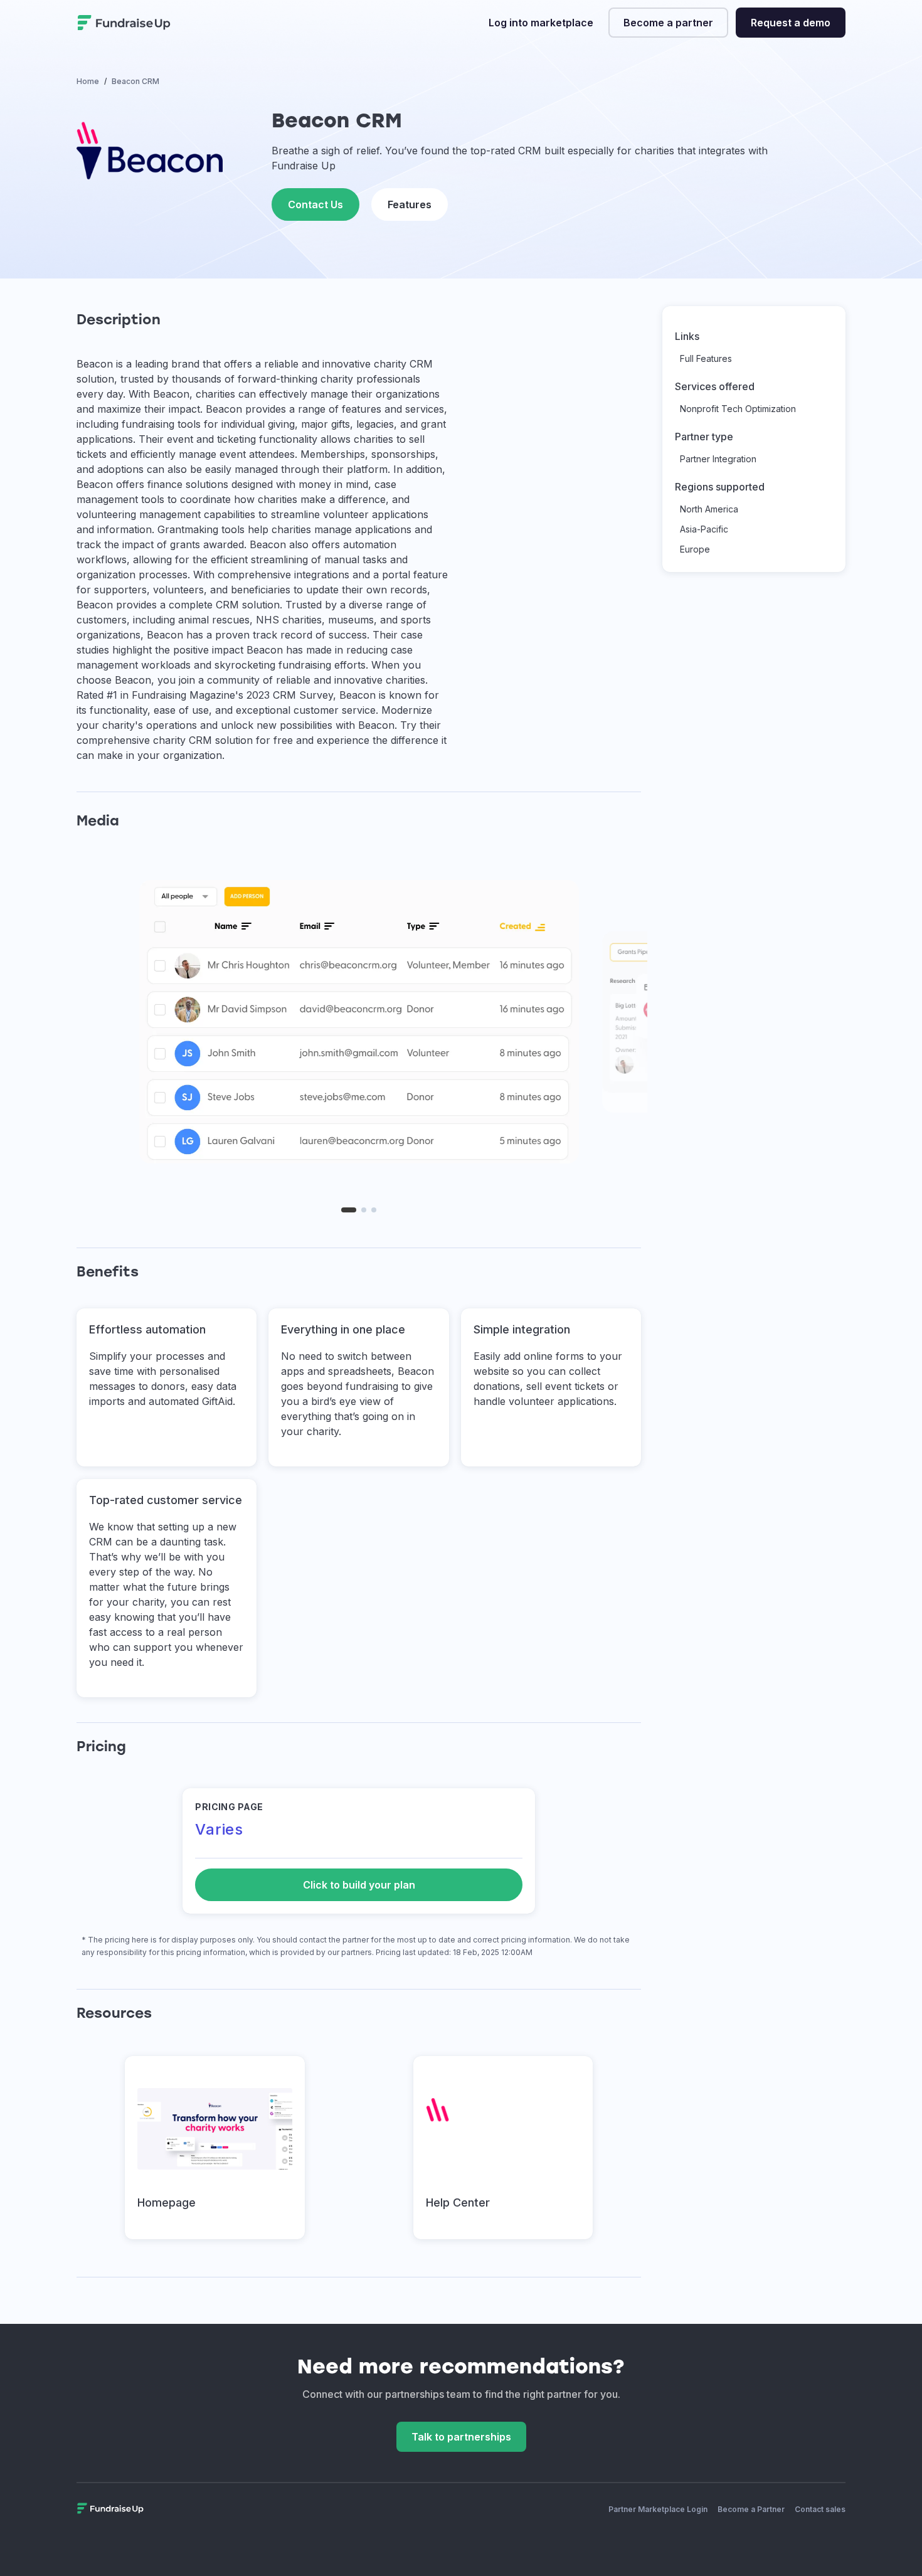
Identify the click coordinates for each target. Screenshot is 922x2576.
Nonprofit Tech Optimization (738, 409)
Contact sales (820, 2509)
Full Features (706, 358)
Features (410, 204)
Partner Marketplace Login (658, 2509)
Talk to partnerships (461, 2437)
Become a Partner (751, 2509)
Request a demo (791, 23)
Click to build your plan (359, 1885)
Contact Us (315, 204)
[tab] (349, 1210)
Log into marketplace (541, 23)
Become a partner (668, 23)
